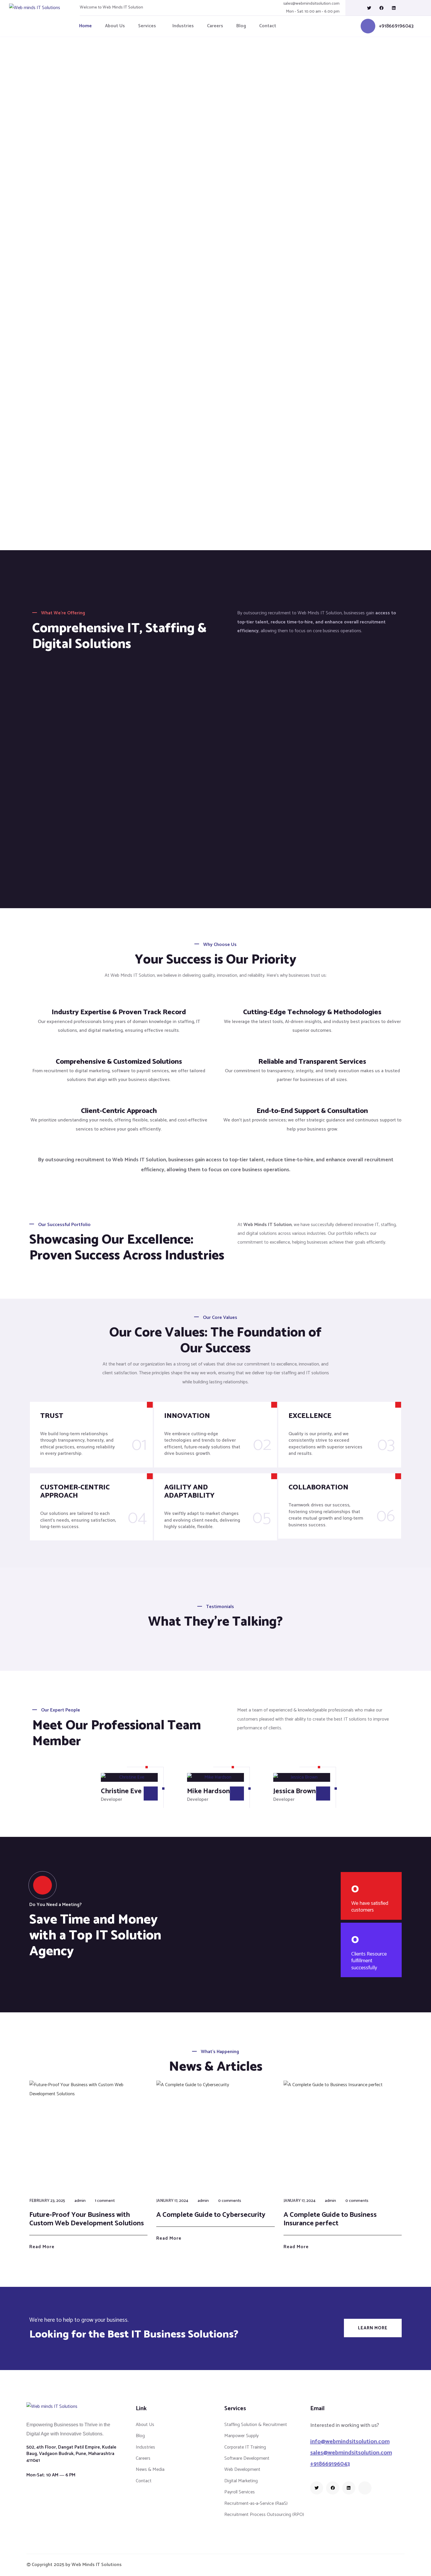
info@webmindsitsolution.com (350, 2442)
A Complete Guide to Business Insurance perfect (330, 2219)
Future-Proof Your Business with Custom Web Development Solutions (87, 2219)
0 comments (230, 2201)
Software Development (247, 2458)
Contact (268, 26)
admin (80, 2201)
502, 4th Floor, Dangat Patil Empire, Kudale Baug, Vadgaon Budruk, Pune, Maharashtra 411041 (71, 2454)
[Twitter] (369, 8)
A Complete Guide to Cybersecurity (211, 2215)
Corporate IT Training (245, 2447)
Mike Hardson (208, 1791)
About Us (115, 26)
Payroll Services (240, 2492)
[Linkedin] (394, 8)
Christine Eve (121, 1791)
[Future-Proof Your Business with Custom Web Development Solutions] (88, 2136)
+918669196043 (396, 26)
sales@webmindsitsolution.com (311, 4)
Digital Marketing (241, 2481)
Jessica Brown (295, 1791)
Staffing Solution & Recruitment (256, 2425)
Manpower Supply (241, 2436)
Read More (42, 2247)
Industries (183, 26)
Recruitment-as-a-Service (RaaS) (256, 2503)
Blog (241, 26)
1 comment (105, 2201)
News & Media (150, 2470)
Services (147, 26)
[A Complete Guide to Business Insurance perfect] (343, 2136)
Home (85, 26)
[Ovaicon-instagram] (406, 8)
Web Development (242, 2470)
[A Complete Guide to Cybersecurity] (215, 2136)
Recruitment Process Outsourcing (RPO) (264, 2515)
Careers (215, 26)
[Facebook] (381, 8)
